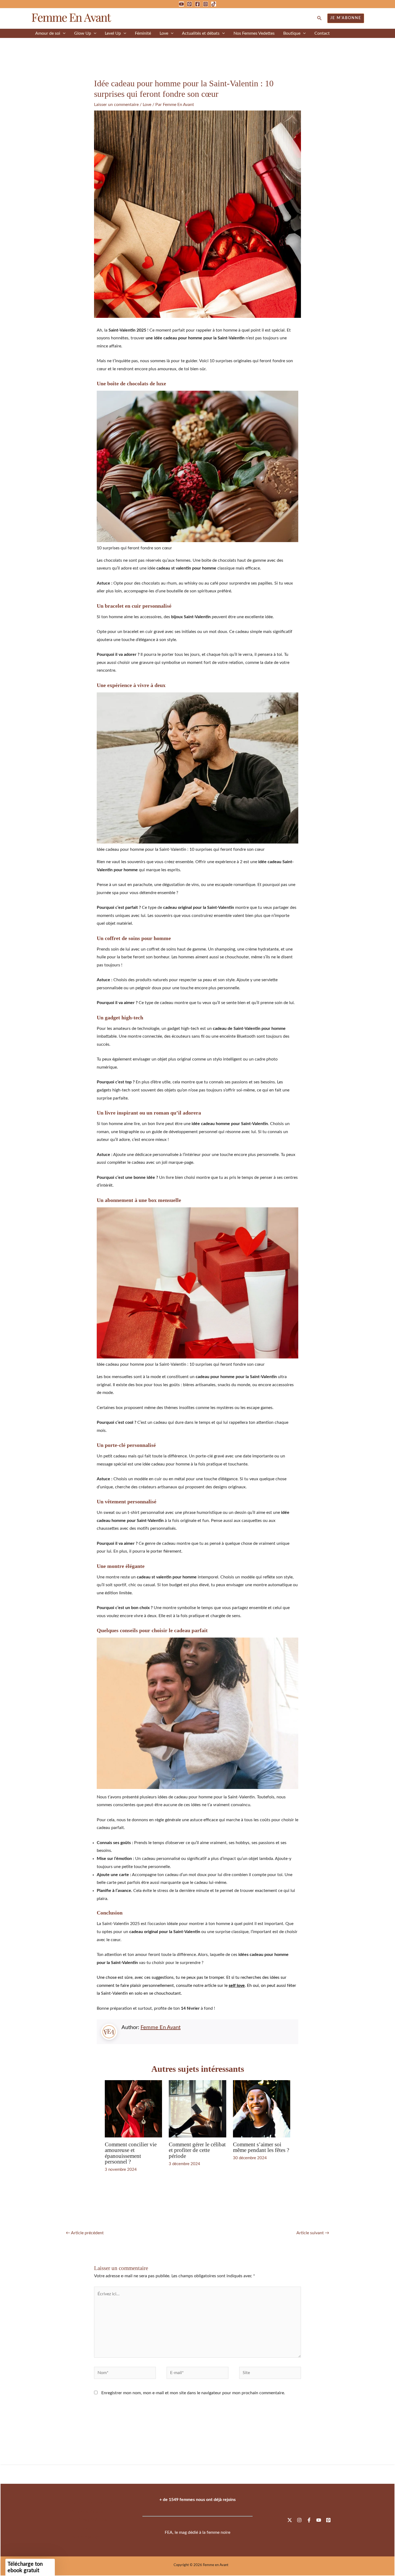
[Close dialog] (295, 1193)
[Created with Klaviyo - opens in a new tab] (198, 1387)
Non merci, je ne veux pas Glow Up (267, 1329)
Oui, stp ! (267, 1314)
